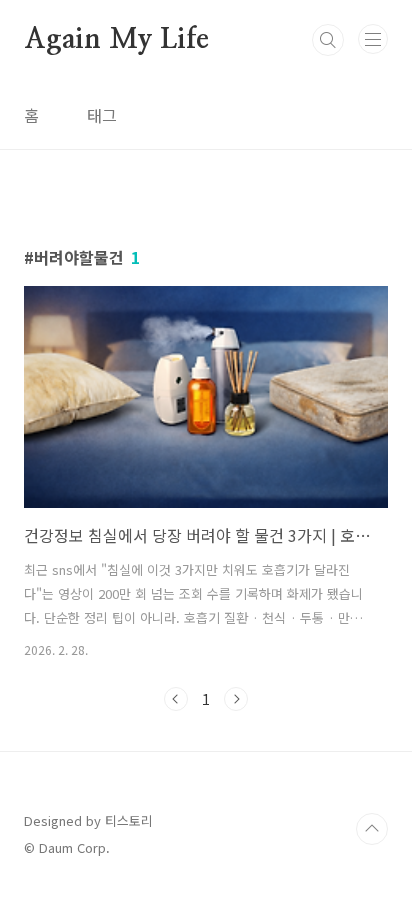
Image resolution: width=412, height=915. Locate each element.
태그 (102, 115)
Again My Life (116, 40)
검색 (328, 40)
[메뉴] (373, 39)
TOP (372, 829)
